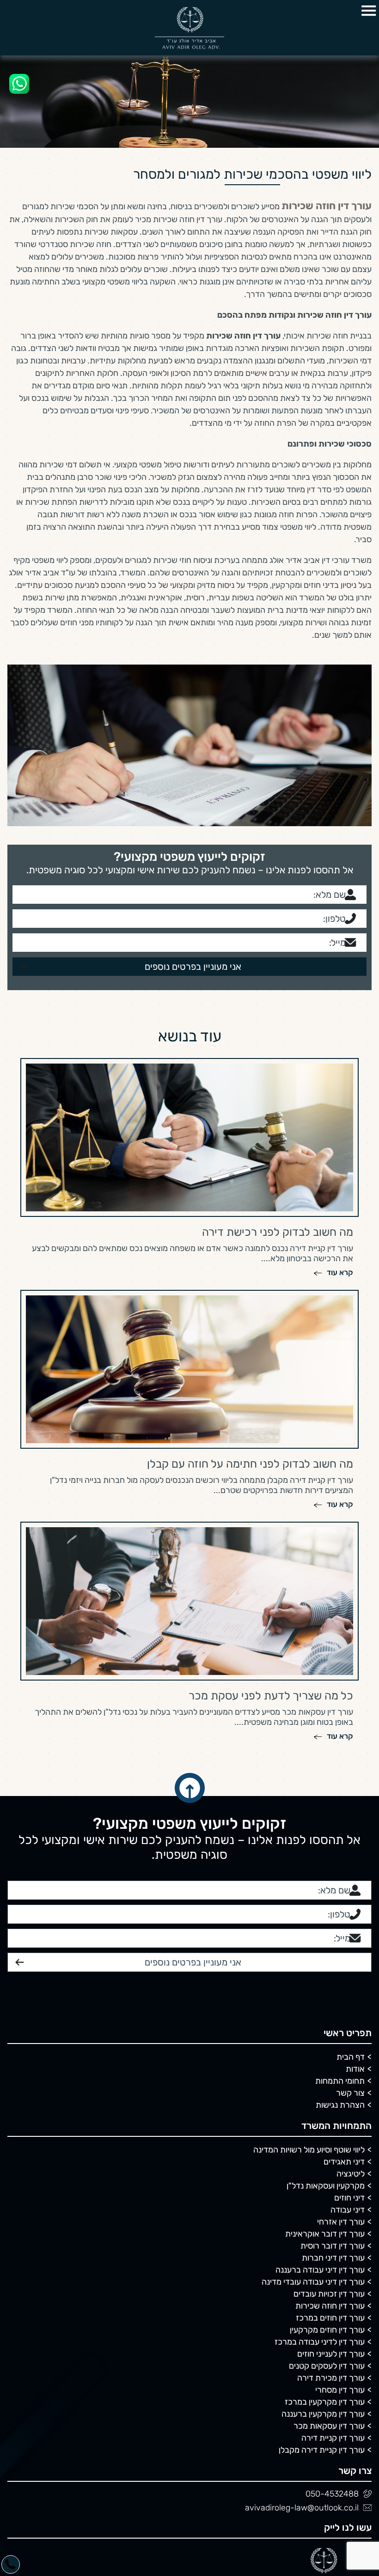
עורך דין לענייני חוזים (331, 2185)
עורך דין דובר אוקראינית (325, 2065)
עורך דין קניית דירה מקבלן (322, 2281)
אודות (355, 1900)
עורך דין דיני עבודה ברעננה (320, 2101)
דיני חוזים (349, 2029)
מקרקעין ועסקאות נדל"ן (326, 2017)
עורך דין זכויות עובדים (329, 2125)
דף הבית (351, 1888)
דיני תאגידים (344, 1993)
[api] (19, 84)
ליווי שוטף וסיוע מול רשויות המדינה (309, 1981)
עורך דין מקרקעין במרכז (325, 2233)
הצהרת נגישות (340, 1936)
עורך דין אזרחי (341, 2053)
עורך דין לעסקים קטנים (327, 2197)
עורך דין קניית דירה (333, 2269)
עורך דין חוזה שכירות (330, 2137)
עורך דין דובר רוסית (333, 2077)
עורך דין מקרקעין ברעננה (323, 2245)
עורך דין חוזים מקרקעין (327, 2161)
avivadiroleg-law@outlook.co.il (302, 2339)
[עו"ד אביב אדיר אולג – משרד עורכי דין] (190, 28)
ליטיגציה (351, 2005)
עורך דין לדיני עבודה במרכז (320, 2173)
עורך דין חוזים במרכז (330, 2149)
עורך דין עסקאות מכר (329, 2257)
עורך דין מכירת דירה (331, 2209)
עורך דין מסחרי (340, 2221)
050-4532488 (332, 2325)
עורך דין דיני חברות (333, 2089)
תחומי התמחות (340, 1912)
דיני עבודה (348, 2041)
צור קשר (350, 1924)
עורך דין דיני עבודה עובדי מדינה (313, 2113)
